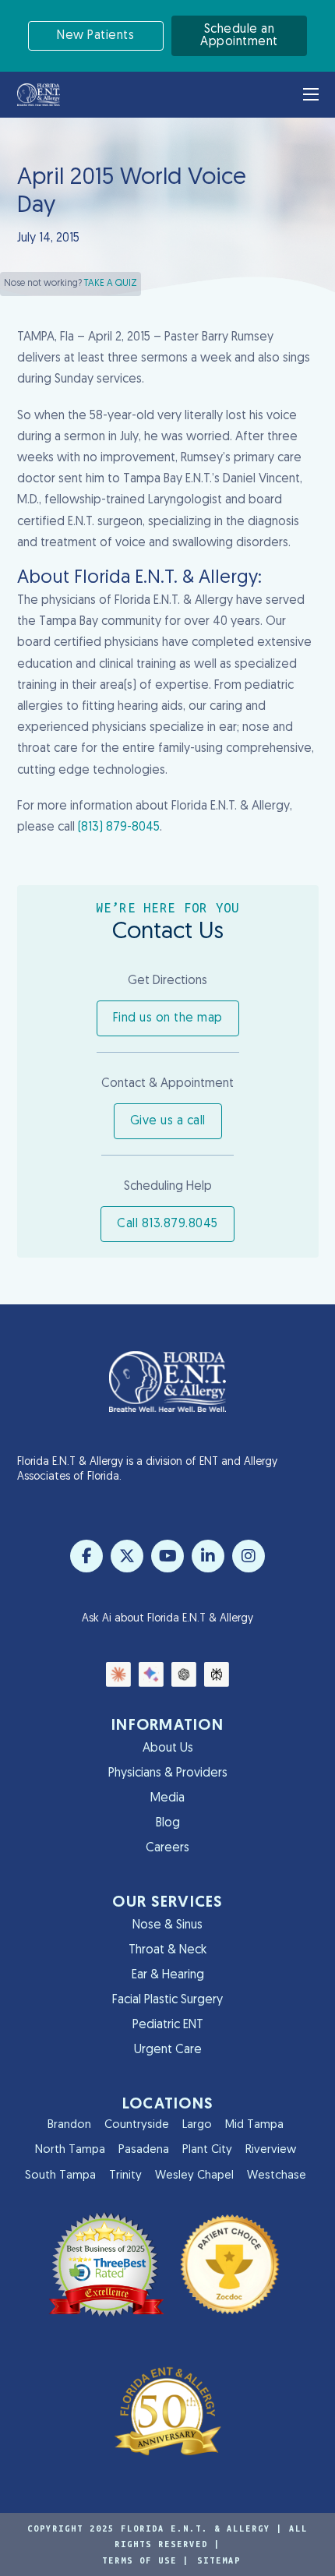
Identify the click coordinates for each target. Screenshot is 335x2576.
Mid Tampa (254, 2125)
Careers (167, 1848)
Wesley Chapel (194, 2176)
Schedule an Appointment (239, 36)
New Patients (95, 36)
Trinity (125, 2176)
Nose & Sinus (167, 1925)
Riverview (271, 2150)
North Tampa (70, 2150)
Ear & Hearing (168, 1975)
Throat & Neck (167, 1950)
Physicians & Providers (168, 1773)
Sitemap (219, 2560)
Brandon (69, 2125)
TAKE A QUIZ (111, 284)
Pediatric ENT (168, 2025)
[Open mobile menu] (311, 94)
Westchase (277, 2176)
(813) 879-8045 (119, 827)
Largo (197, 2125)
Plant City (207, 2150)
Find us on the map (168, 1018)
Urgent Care (168, 2050)
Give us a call (168, 1121)
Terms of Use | (146, 2560)
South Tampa (60, 2176)
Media (167, 1798)
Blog (168, 1823)
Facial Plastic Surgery (167, 2000)
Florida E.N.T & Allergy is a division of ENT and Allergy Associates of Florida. (147, 1470)
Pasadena (144, 2150)
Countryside (137, 2125)
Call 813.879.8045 (167, 1224)
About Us (168, 1749)
